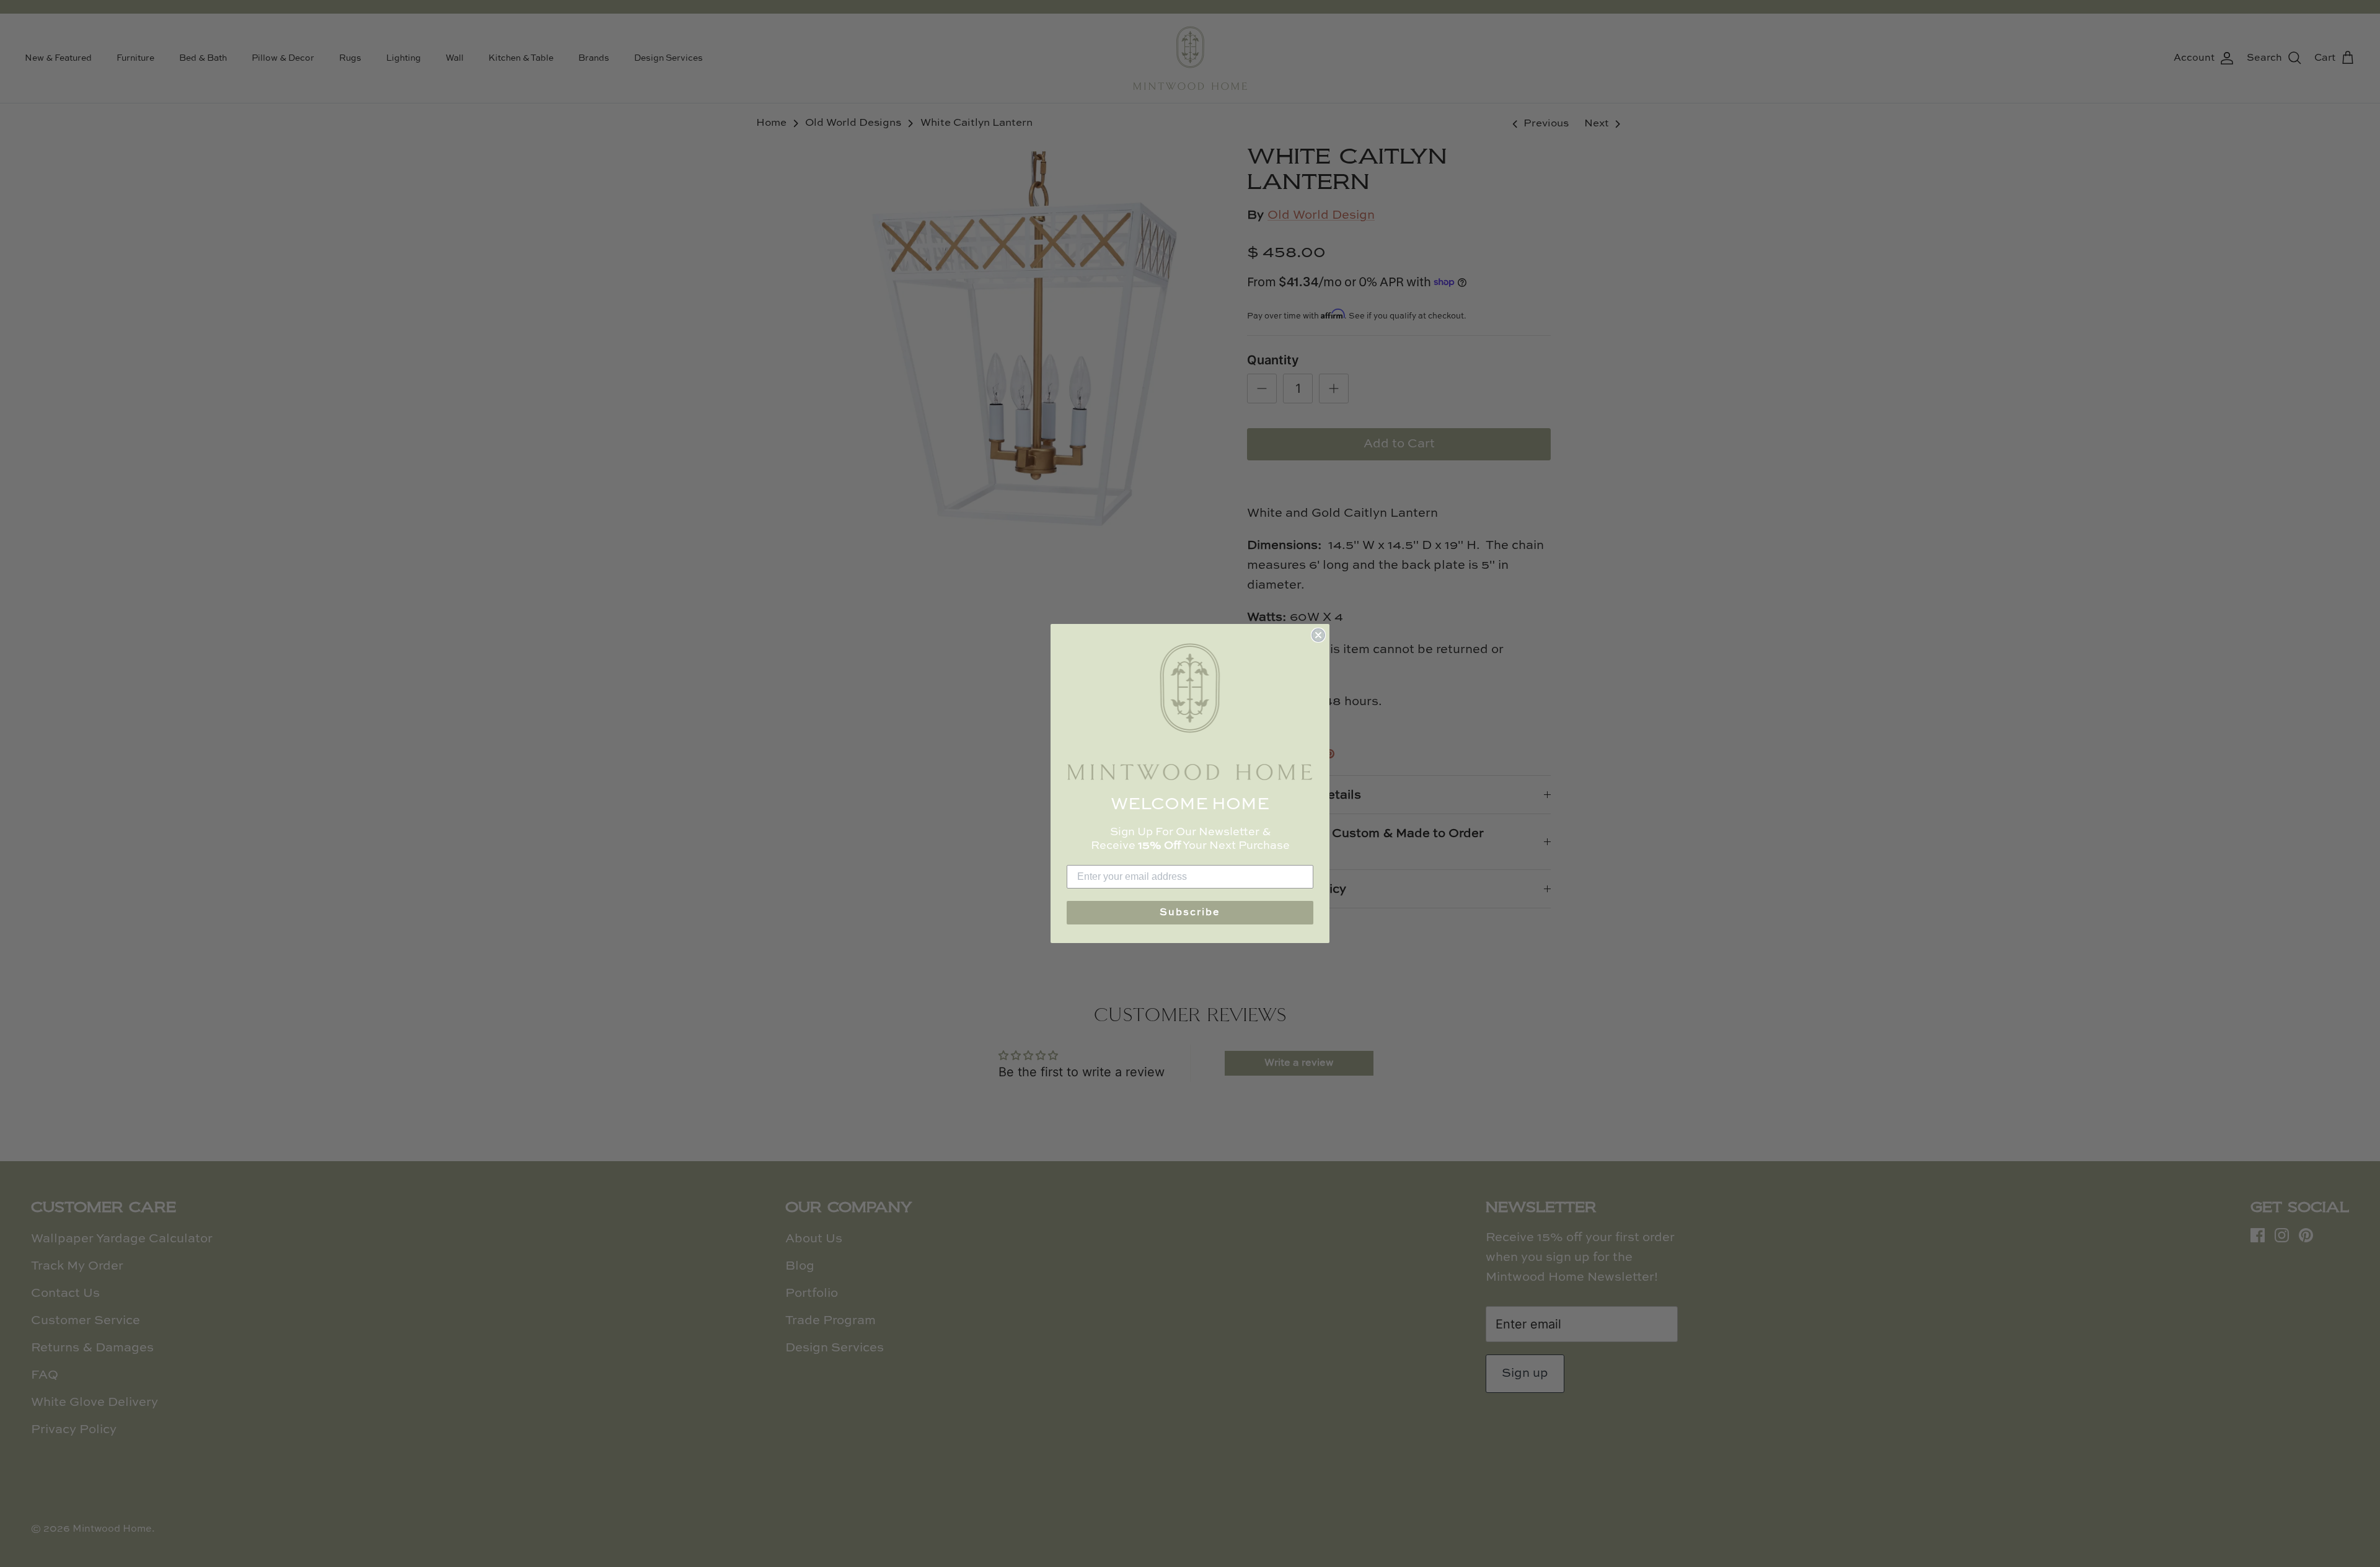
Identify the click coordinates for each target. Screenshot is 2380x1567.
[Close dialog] (1318, 635)
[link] (1190, 712)
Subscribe (1190, 913)
